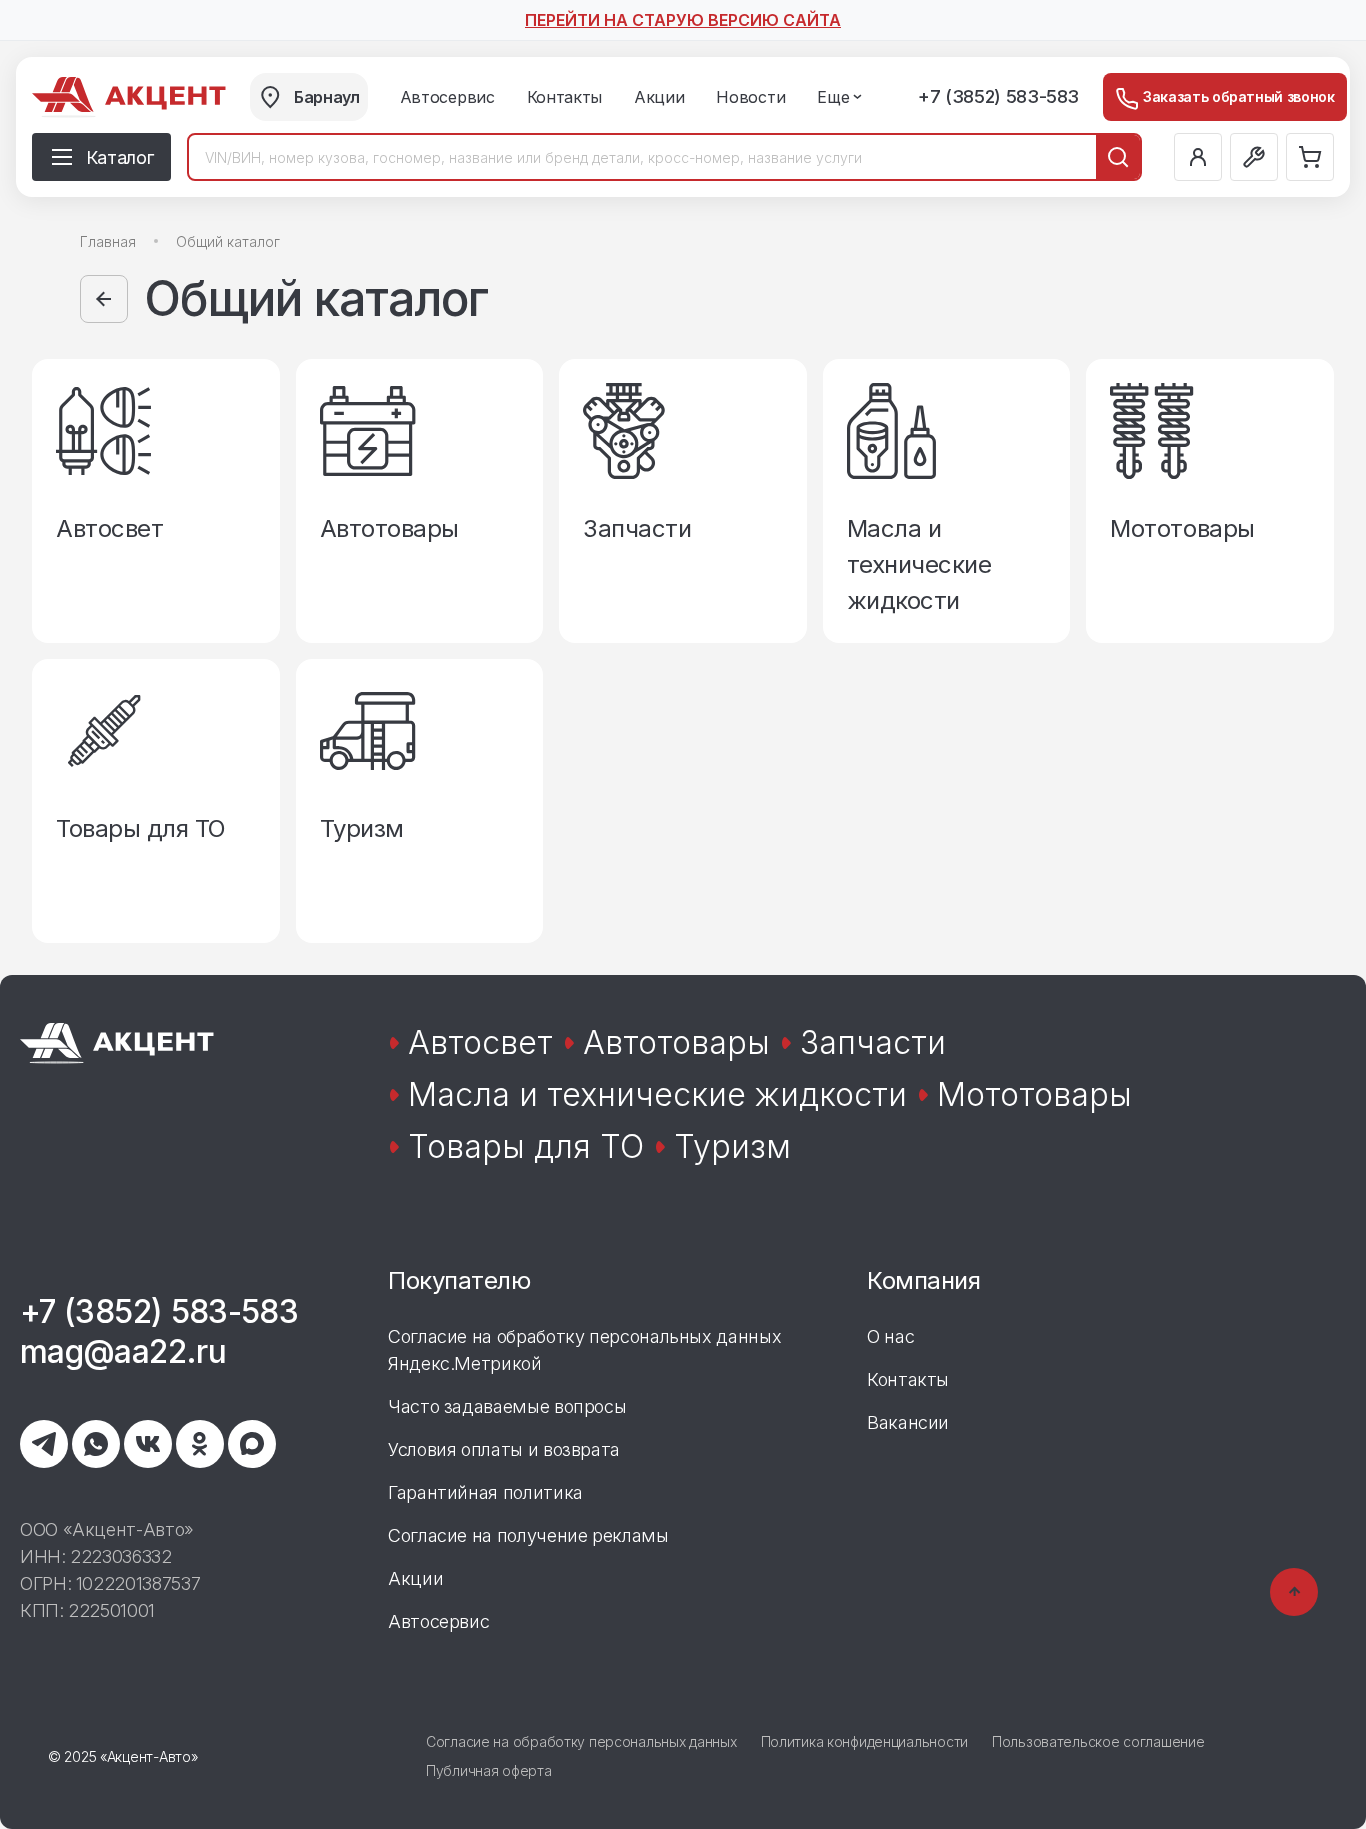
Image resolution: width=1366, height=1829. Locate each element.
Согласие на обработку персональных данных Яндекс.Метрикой (584, 1350)
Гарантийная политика (485, 1492)
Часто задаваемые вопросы (507, 1406)
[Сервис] (1254, 157)
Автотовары (676, 1042)
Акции (415, 1578)
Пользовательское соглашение (1098, 1741)
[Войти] (1198, 157)
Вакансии (908, 1422)
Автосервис (438, 1621)
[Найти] (1118, 157)
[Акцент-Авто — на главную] (129, 97)
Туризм (732, 1146)
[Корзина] (1310, 157)
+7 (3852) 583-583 (998, 96)
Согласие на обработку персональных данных (581, 1741)
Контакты (908, 1379)
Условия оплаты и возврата (504, 1449)
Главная (108, 241)
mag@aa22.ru (123, 1351)
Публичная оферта (489, 1770)
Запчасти (873, 1042)
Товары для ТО (526, 1146)
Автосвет (480, 1042)
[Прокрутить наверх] (1294, 1592)
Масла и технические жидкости (657, 1094)
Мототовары (1034, 1094)
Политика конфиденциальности (864, 1741)
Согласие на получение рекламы (528, 1535)
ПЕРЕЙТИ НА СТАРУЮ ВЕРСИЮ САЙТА (683, 20)
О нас (890, 1336)
